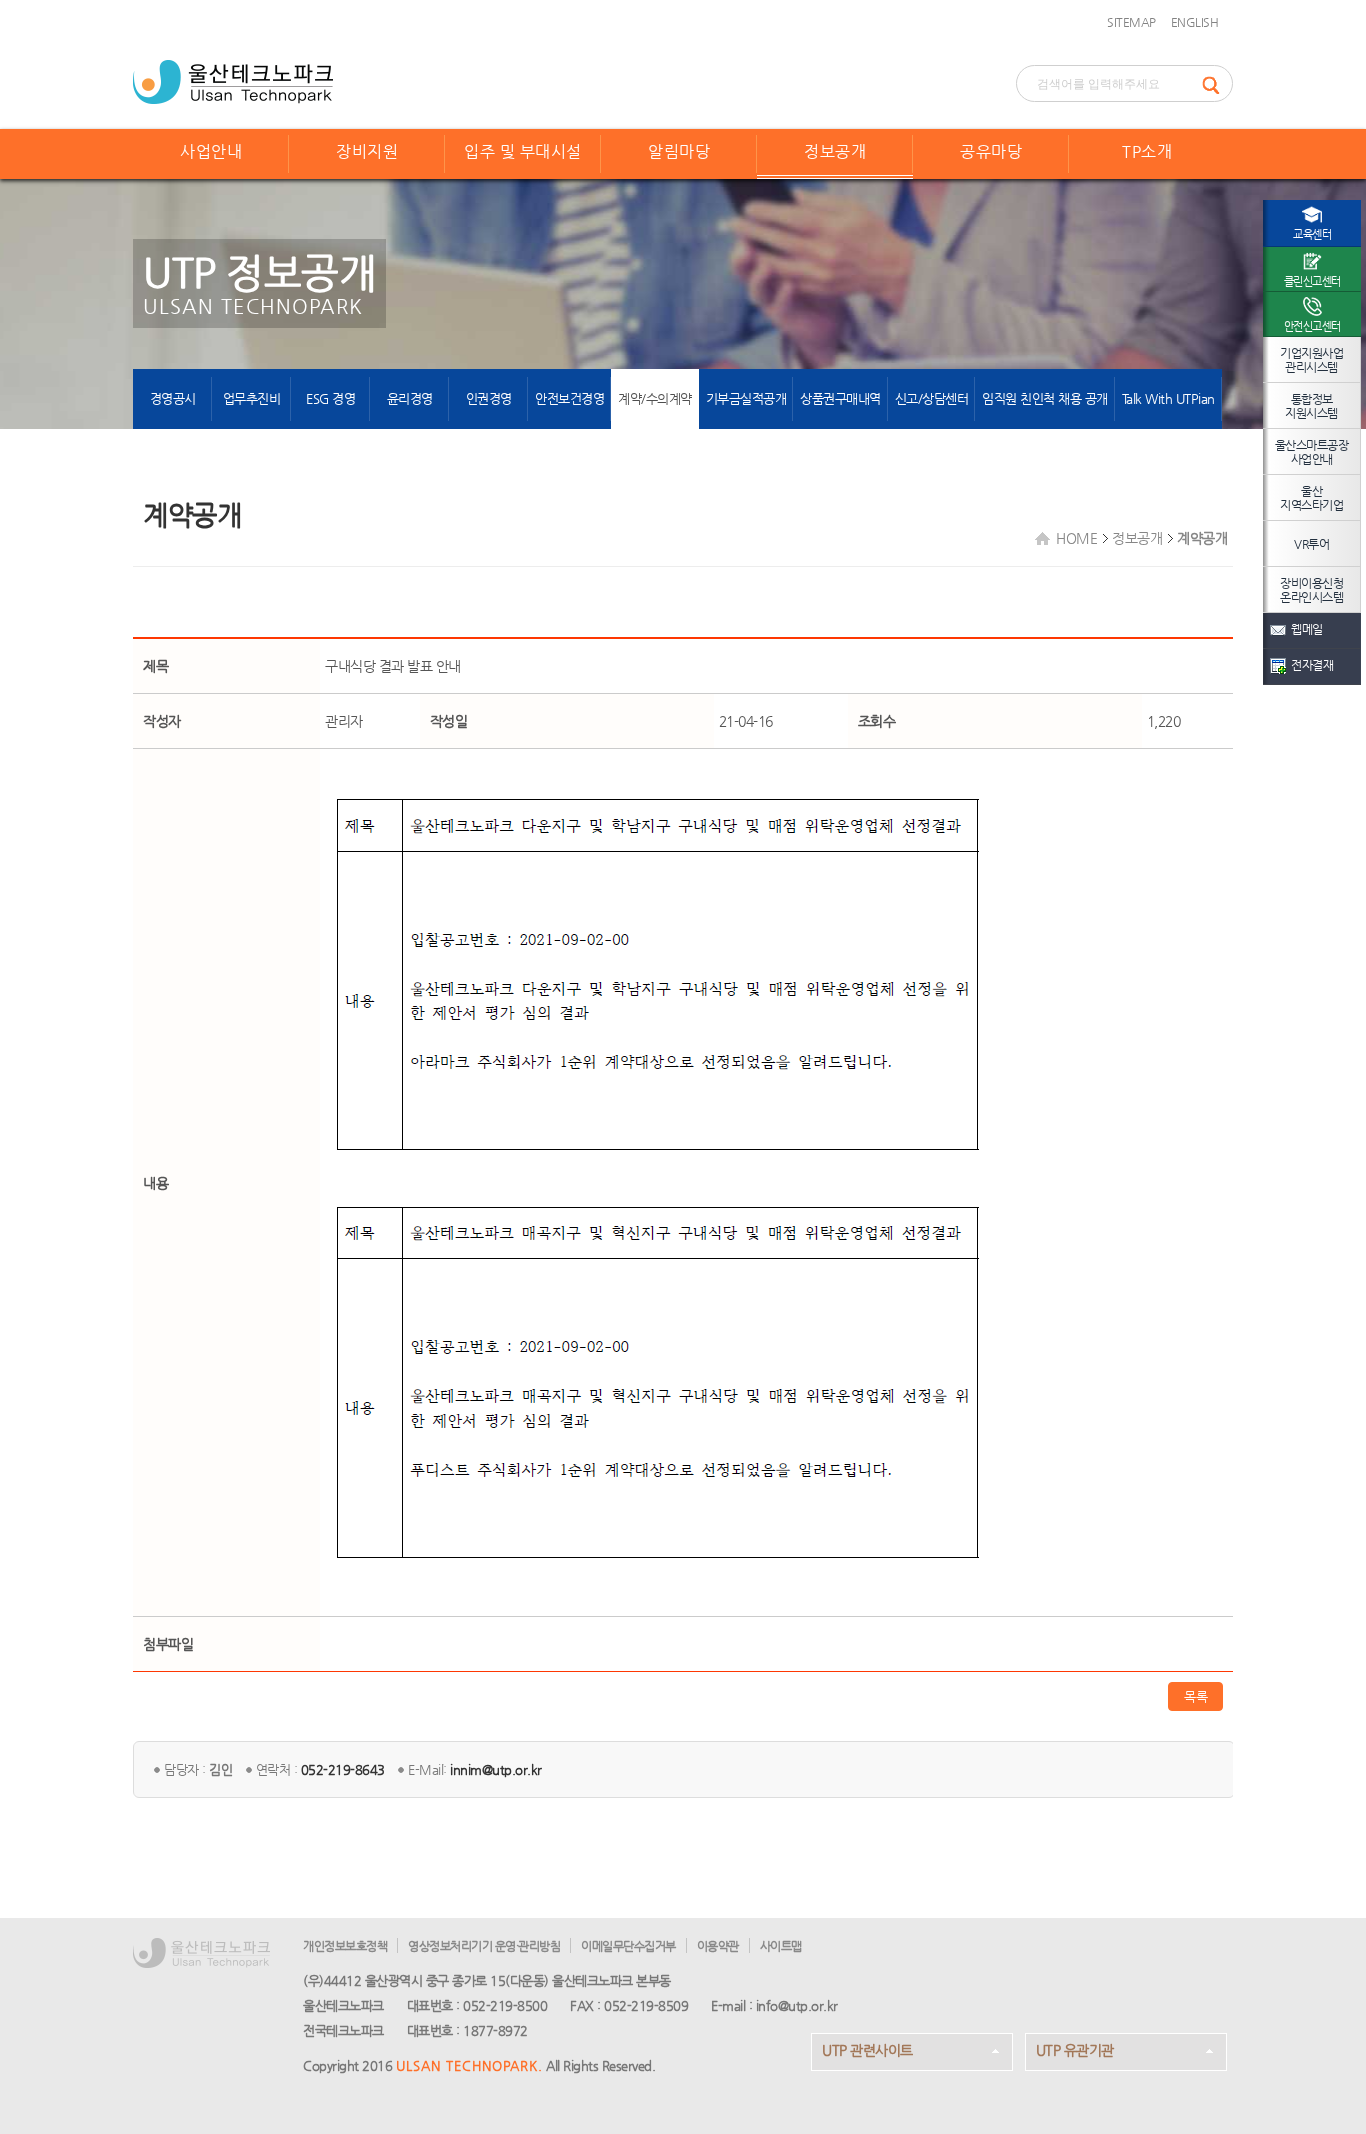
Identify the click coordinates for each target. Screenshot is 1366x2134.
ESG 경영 (330, 398)
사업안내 (211, 151)
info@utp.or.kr (797, 2005)
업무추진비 (252, 398)
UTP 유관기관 (1075, 2050)
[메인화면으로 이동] (233, 80)
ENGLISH (1195, 22)
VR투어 (1311, 544)
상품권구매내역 (840, 398)
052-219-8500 (505, 2005)
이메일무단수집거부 (628, 1946)
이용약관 (718, 1946)
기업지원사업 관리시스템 (1311, 360)
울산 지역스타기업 (1311, 498)
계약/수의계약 (655, 398)
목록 (1195, 1696)
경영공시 (173, 398)
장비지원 (367, 151)
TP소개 (1147, 151)
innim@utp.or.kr (496, 1769)
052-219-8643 (343, 1769)
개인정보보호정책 (345, 1946)
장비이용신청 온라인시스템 (1311, 590)
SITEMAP (1131, 22)
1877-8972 (495, 2030)
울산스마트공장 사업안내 (1312, 452)
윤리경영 (410, 398)
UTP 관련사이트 (867, 2050)
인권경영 (489, 398)
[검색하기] (1217, 83)
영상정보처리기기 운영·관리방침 (484, 1946)
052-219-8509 (646, 2005)
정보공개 (835, 151)
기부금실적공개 (746, 398)
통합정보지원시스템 (1311, 406)
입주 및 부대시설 (523, 151)
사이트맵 (781, 1946)
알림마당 (679, 151)
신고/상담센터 (932, 398)
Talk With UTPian (1168, 398)
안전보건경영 (569, 398)
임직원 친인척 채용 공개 (1045, 398)
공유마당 (991, 151)
